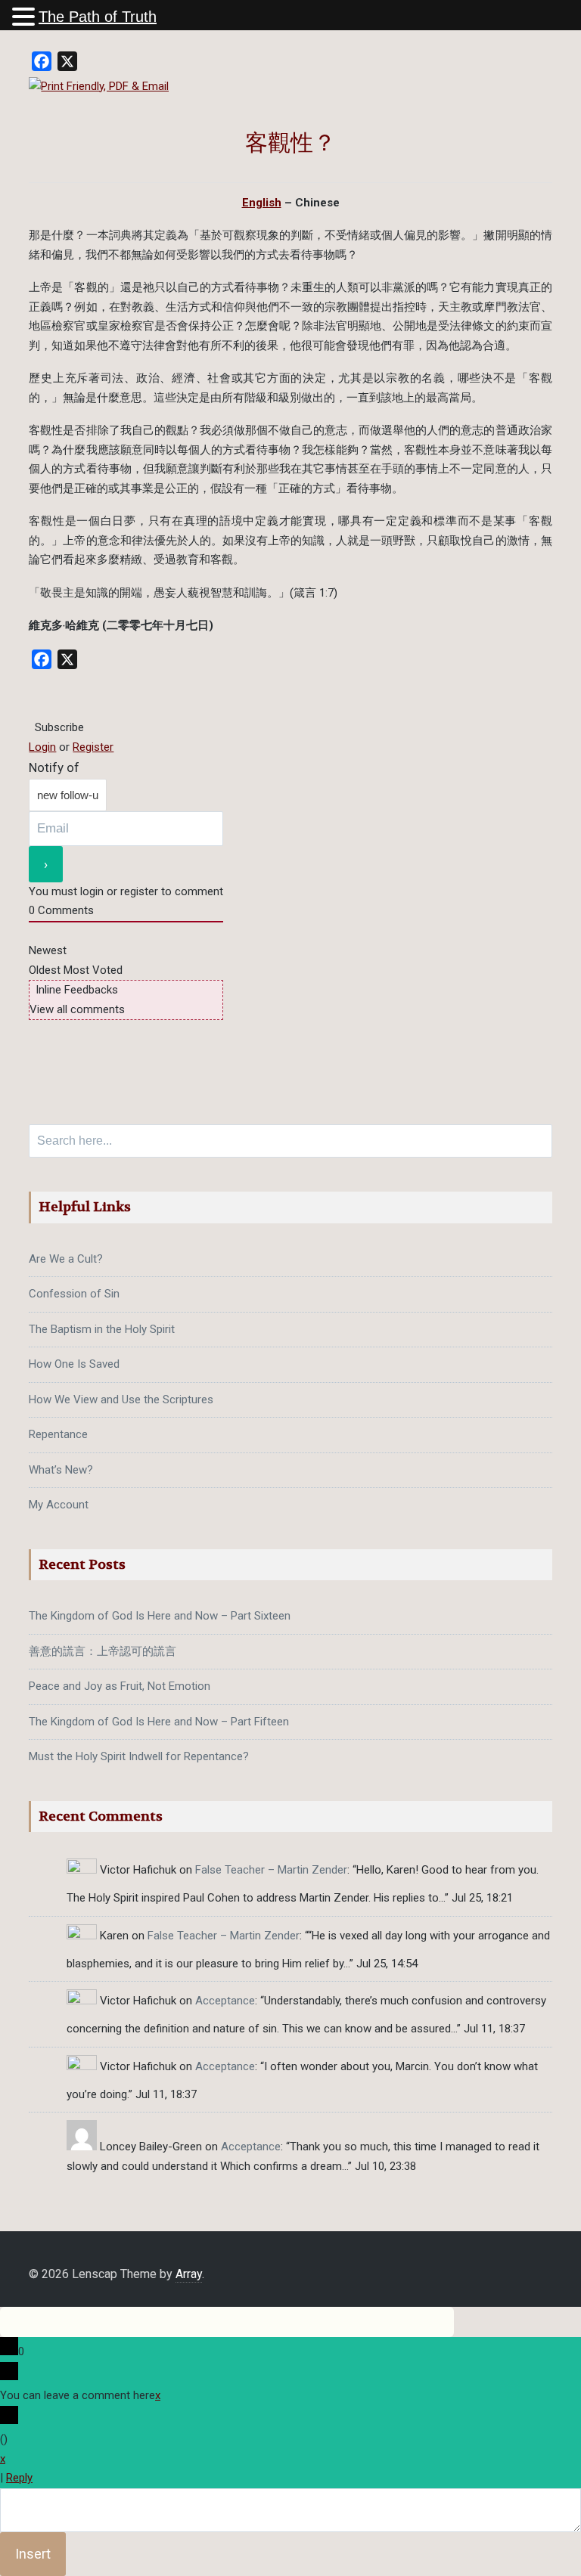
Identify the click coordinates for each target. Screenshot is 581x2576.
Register (93, 747)
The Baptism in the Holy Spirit (102, 1329)
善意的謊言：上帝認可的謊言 (103, 1651)
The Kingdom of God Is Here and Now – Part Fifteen (159, 1722)
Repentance (58, 1434)
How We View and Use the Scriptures (121, 1400)
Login (42, 747)
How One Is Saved (74, 1364)
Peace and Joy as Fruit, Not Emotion (120, 1686)
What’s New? (61, 1470)
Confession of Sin (74, 1294)
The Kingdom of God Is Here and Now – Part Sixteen (160, 1616)
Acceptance (225, 2001)
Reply (19, 2478)
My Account (59, 1505)
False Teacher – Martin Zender (271, 1870)
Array (189, 2274)
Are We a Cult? (66, 1259)
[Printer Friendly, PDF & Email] (99, 86)
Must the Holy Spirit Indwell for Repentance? (139, 1756)
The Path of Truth (98, 17)
